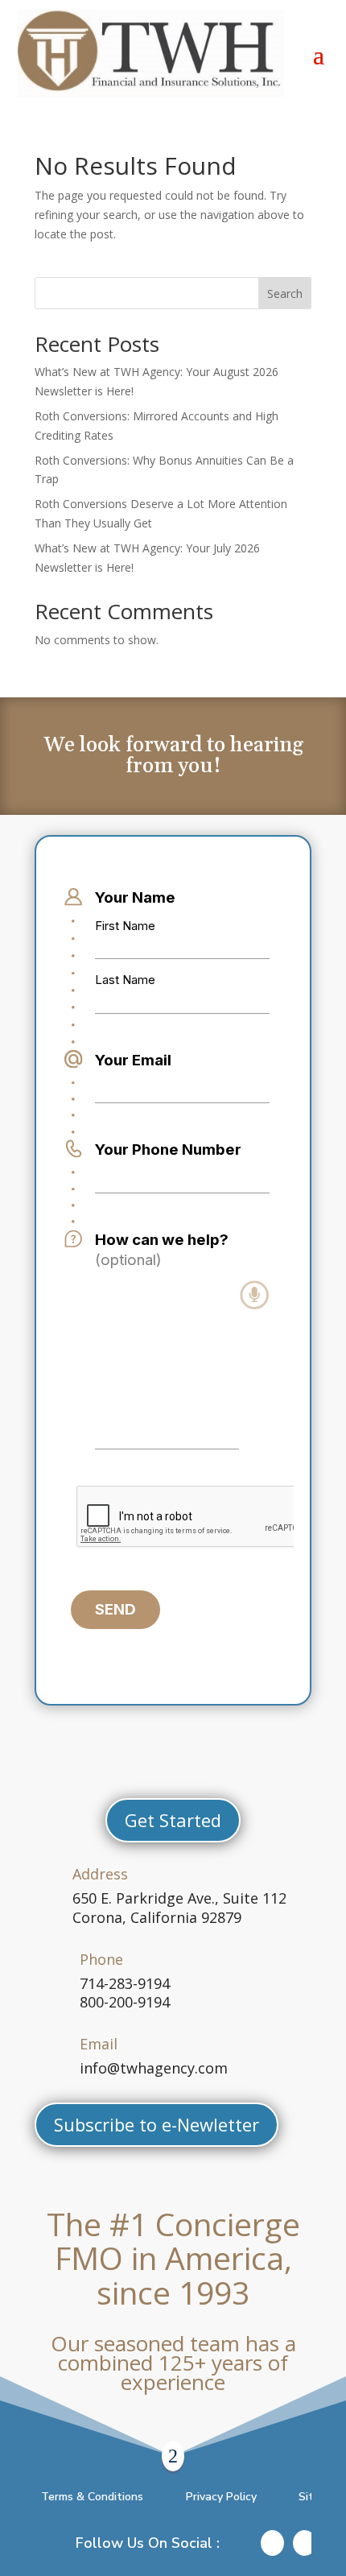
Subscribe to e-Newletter (157, 2124)
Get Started (173, 1820)
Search (285, 294)
